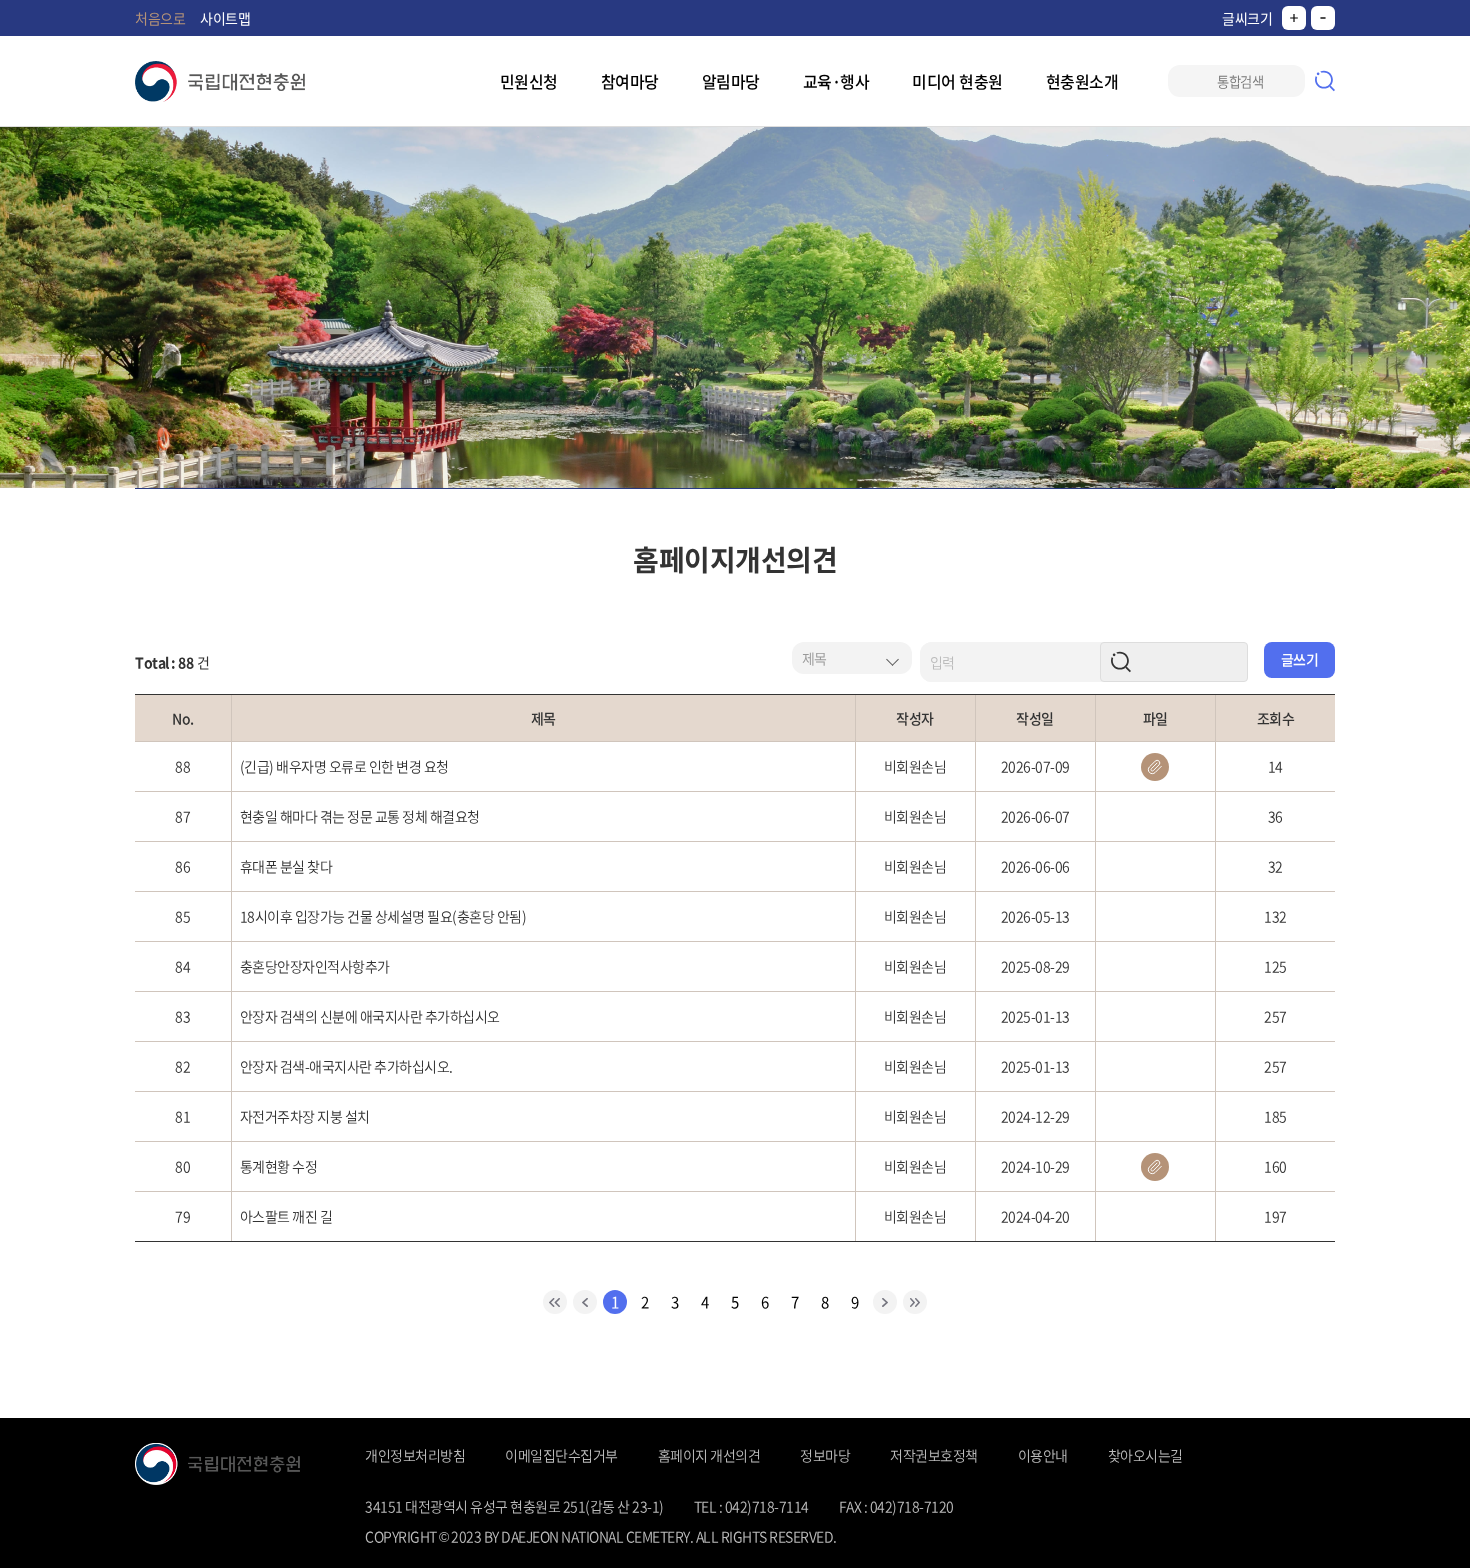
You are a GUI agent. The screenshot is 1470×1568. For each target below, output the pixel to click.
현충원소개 (1082, 81)
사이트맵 (225, 18)
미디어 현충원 (957, 81)
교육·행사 (836, 81)
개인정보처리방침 (415, 1455)
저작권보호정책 (934, 1455)
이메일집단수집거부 (561, 1455)
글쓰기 (1300, 659)
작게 (1323, 18)
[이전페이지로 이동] (585, 1302)
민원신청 (529, 81)
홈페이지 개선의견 (709, 1455)
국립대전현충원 (220, 81)
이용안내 (1043, 1455)
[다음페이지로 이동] (885, 1302)
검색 (1325, 81)
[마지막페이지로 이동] (915, 1302)
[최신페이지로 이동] (555, 1302)
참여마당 (630, 81)
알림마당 (731, 81)
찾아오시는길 (1145, 1455)
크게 (1294, 18)
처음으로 (160, 18)
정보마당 (825, 1455)
